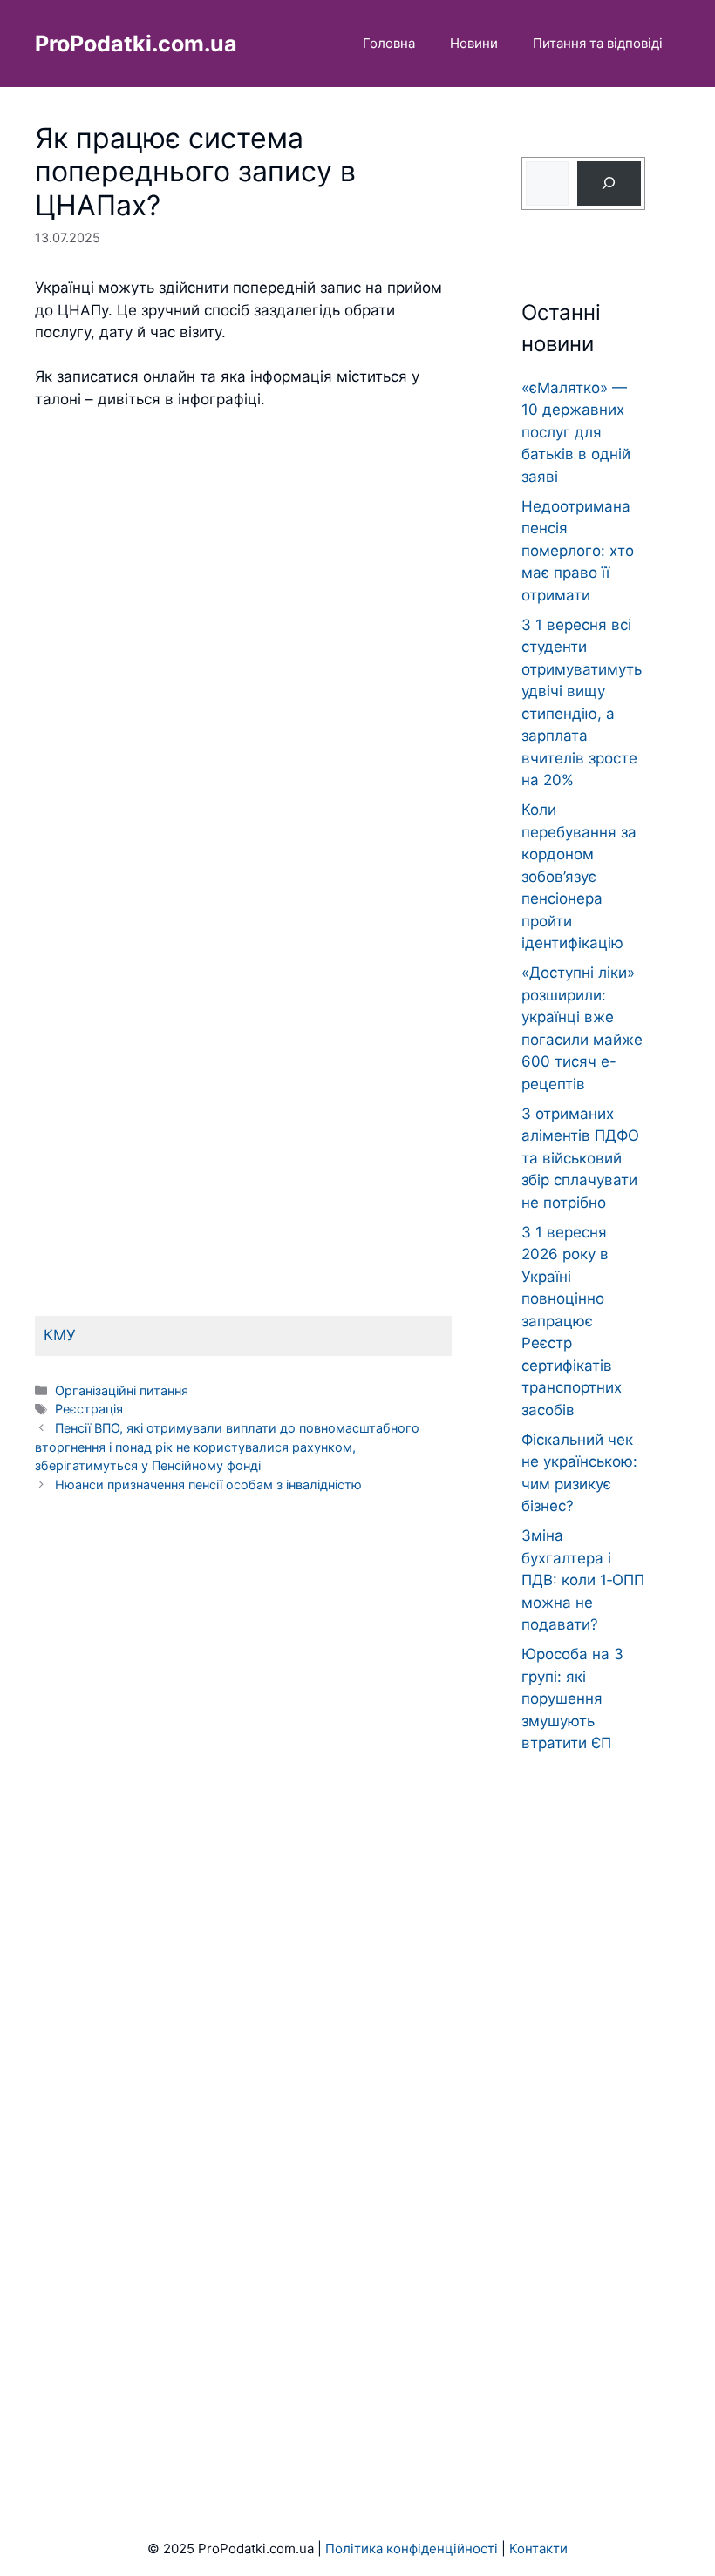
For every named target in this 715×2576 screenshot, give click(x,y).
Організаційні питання (122, 1390)
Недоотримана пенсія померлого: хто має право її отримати (578, 551)
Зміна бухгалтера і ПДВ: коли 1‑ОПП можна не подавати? (583, 1580)
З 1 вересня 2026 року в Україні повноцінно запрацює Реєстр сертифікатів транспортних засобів (572, 1321)
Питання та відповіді (598, 43)
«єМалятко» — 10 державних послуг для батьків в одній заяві (576, 432)
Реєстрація (89, 1409)
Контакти (538, 2549)
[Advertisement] (243, 600)
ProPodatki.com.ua (136, 44)
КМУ (60, 1335)
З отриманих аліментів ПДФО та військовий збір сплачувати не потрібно (580, 1158)
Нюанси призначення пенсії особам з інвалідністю (208, 1485)
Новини (474, 43)
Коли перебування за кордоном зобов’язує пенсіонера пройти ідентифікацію (579, 876)
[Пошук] (609, 183)
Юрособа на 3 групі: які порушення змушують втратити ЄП (572, 1698)
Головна (389, 43)
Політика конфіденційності (412, 2549)
